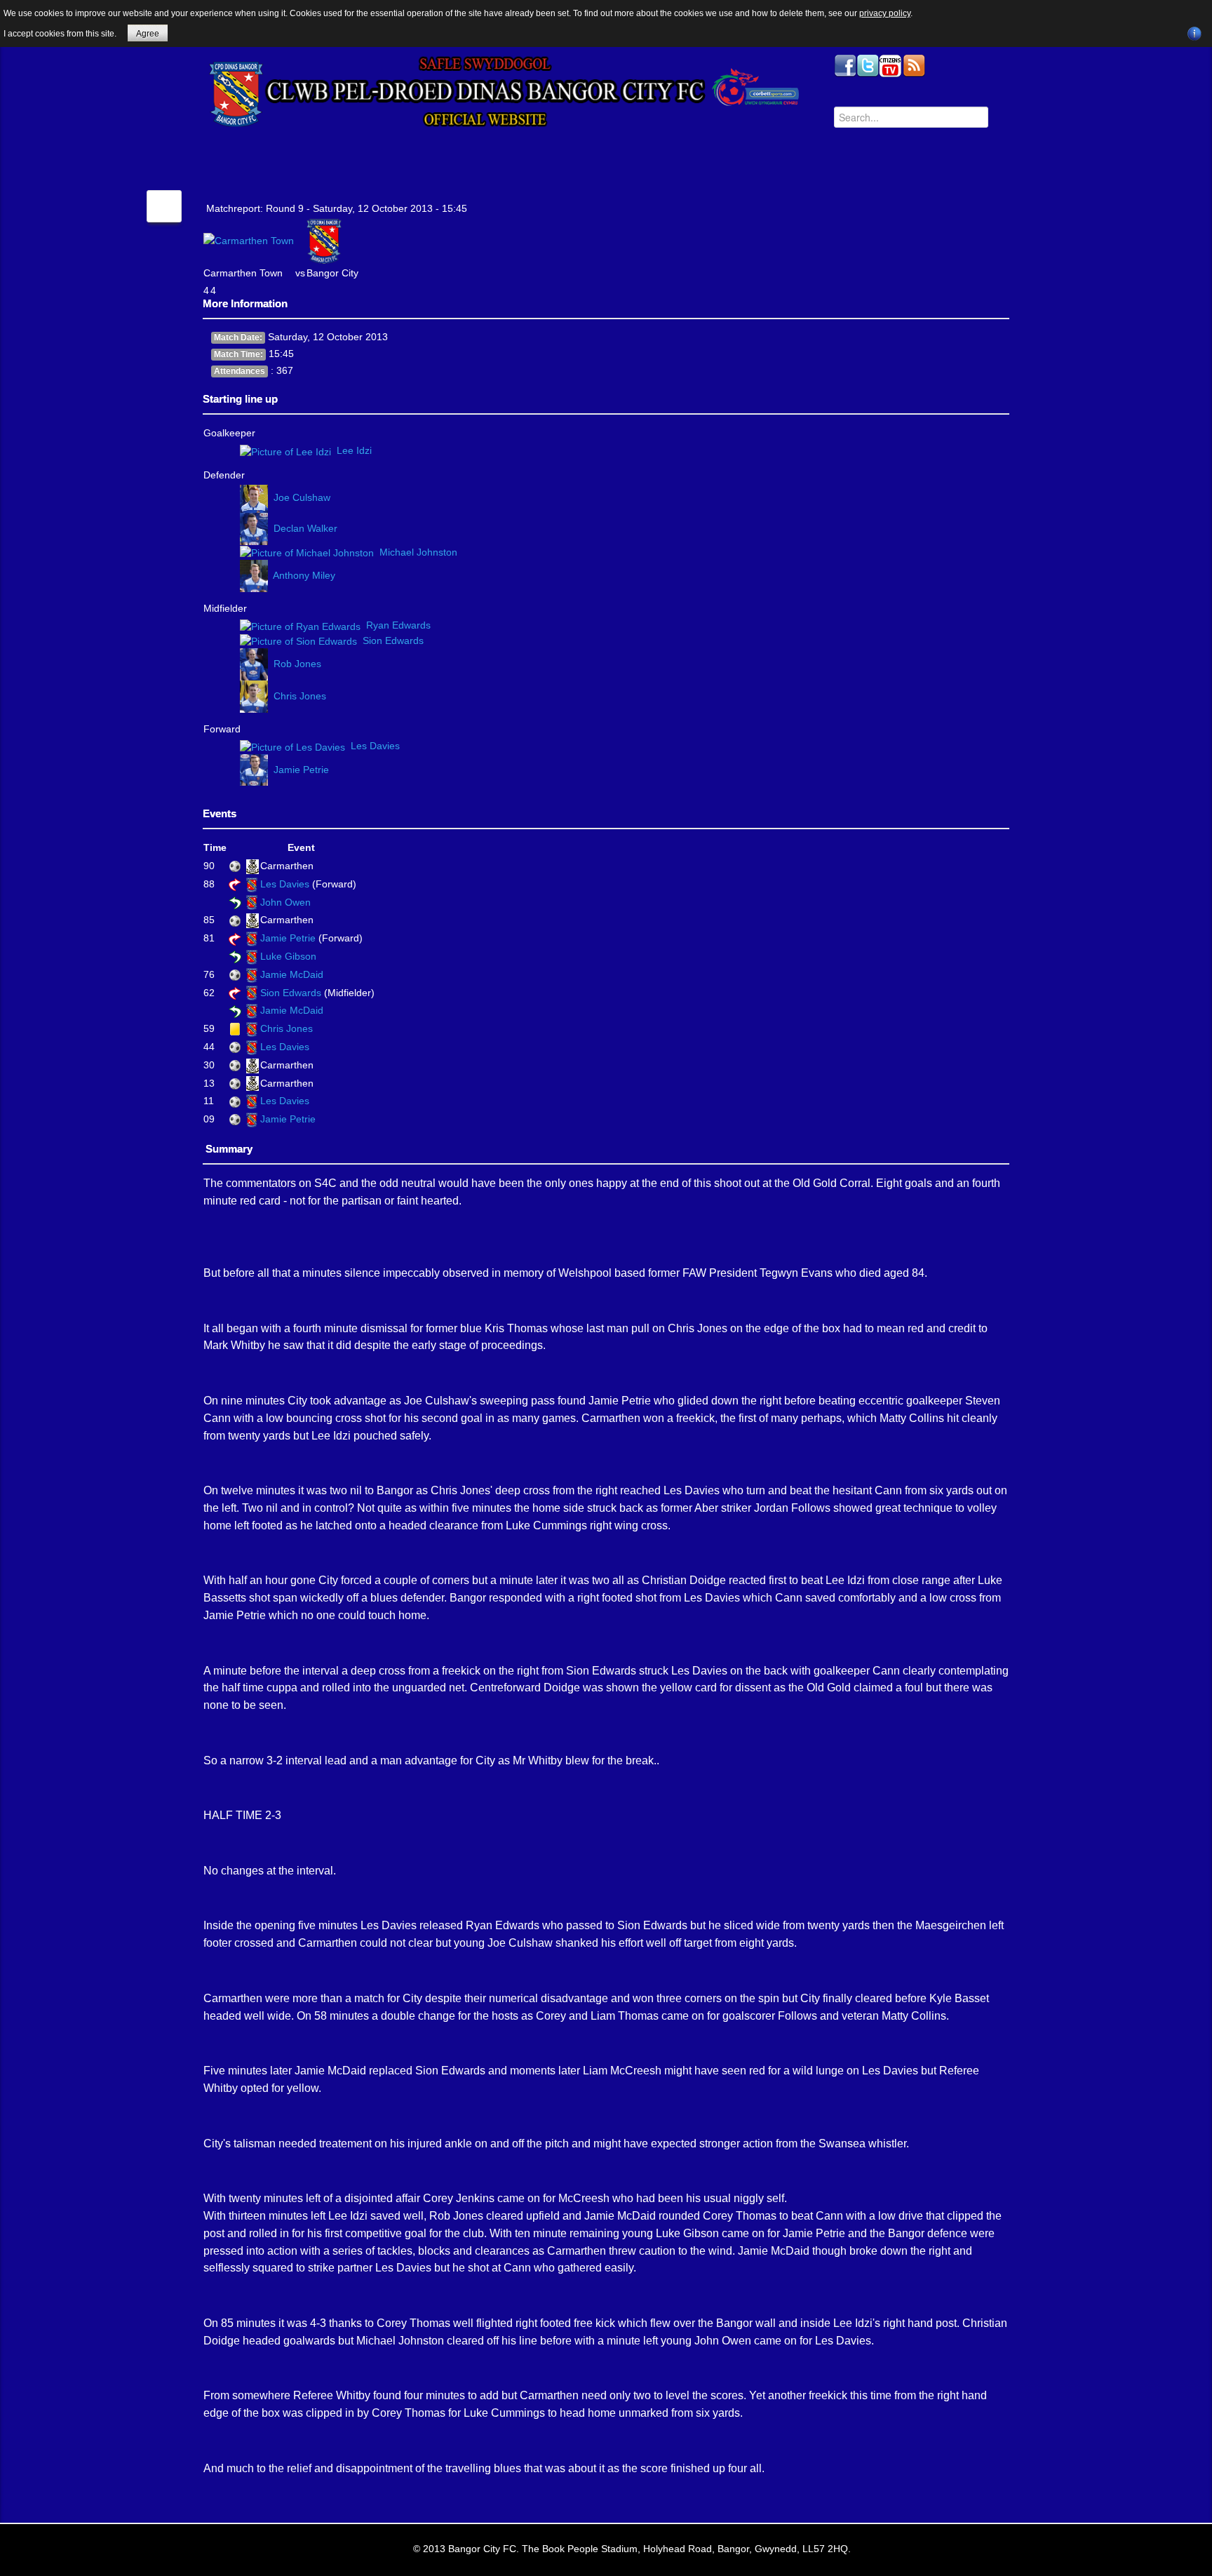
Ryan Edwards (398, 625)
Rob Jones (297, 664)
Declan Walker (305, 528)
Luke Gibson (288, 956)
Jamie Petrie (301, 769)
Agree (148, 34)
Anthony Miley (304, 575)
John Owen (285, 902)
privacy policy (885, 13)
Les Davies (375, 746)
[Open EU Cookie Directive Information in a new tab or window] (1194, 32)
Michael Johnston (418, 552)
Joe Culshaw (302, 498)
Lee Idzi (354, 450)
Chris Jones (300, 695)
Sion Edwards (393, 640)
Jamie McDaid (292, 974)
